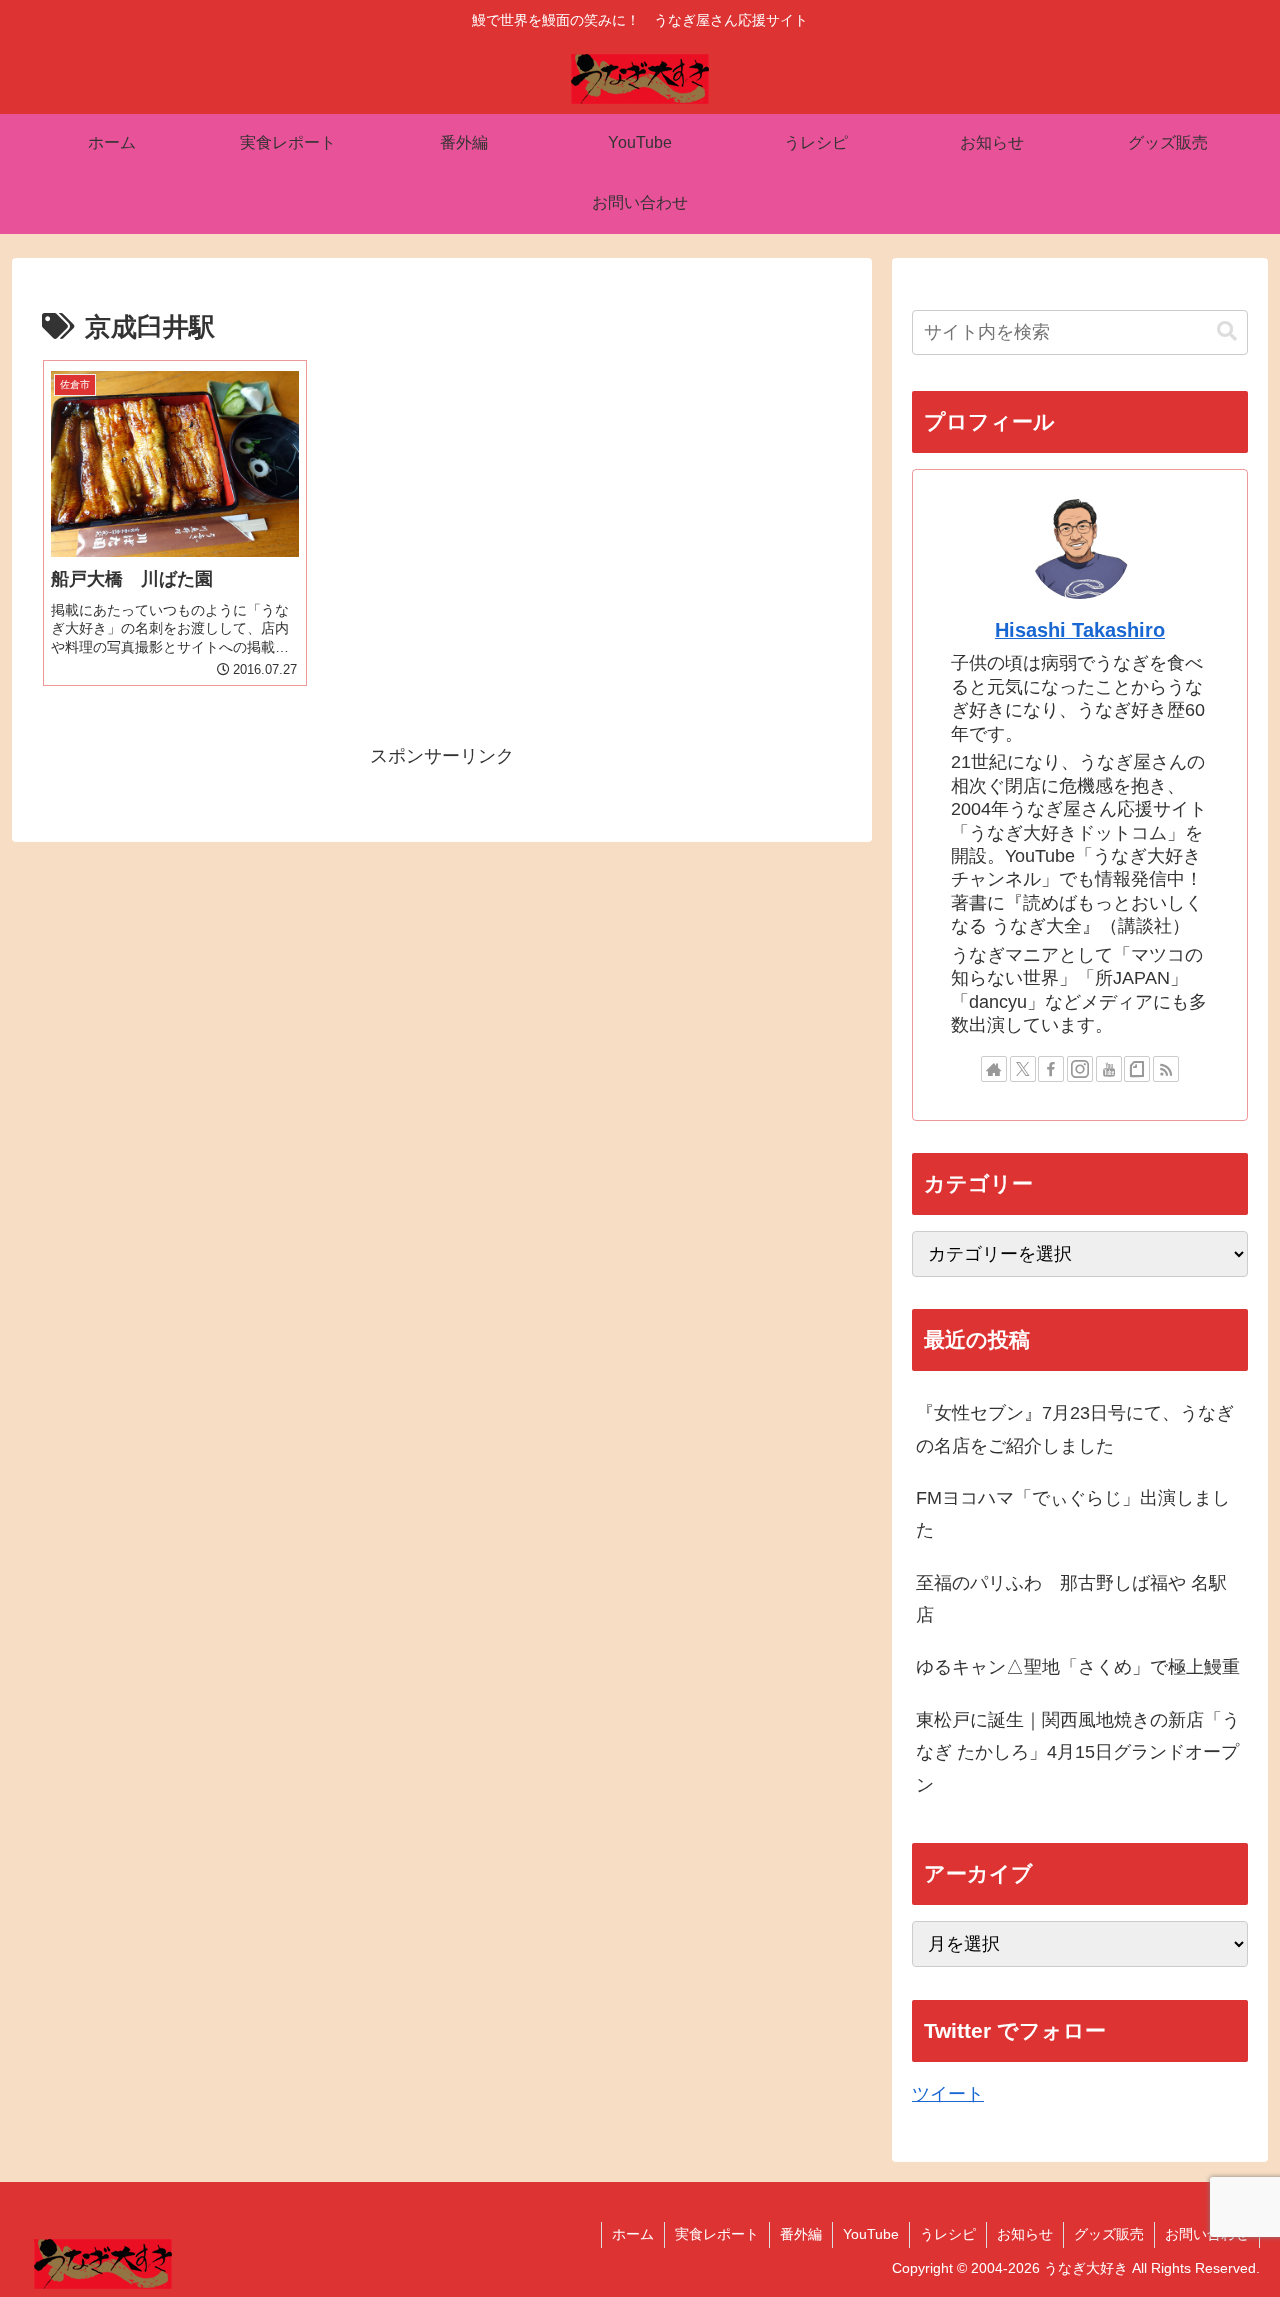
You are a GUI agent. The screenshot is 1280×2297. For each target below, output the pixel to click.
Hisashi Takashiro (1080, 630)
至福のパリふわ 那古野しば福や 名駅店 (1071, 1599)
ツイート (948, 2094)
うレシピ (948, 2234)
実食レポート (717, 2234)
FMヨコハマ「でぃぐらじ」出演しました (1073, 1514)
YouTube (871, 2234)
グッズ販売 (1109, 2234)
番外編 (801, 2234)
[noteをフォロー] (1137, 1069)
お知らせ (1025, 2234)
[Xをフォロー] (1023, 1069)
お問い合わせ (1207, 2234)
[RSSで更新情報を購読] (1166, 1069)
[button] (1227, 331)
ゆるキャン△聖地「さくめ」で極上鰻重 (1078, 1667)
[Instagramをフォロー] (1080, 1069)
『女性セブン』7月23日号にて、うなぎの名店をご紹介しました (1075, 1429)
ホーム (633, 2234)
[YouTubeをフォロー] (1109, 1069)
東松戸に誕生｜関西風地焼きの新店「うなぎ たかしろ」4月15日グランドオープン (1078, 1752)
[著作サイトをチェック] (994, 1069)
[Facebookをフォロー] (1051, 1069)
